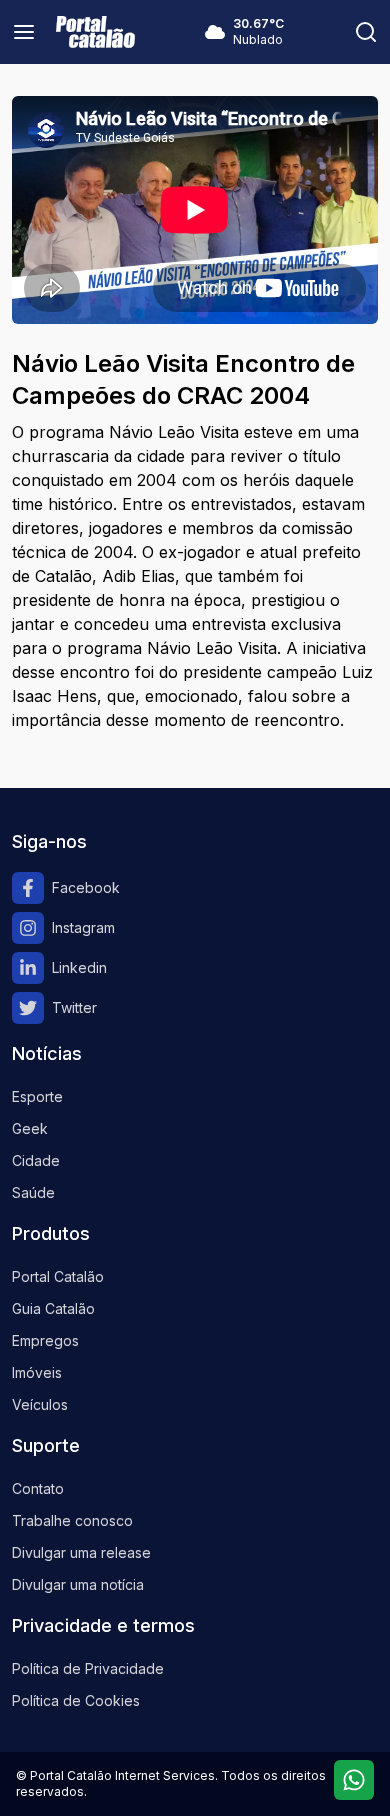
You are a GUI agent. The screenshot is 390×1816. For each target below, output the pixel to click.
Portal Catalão (58, 1276)
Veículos (40, 1404)
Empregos (45, 1340)
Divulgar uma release (81, 1552)
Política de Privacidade (88, 1668)
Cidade (36, 1160)
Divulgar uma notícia (78, 1584)
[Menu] (24, 32)
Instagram (83, 927)
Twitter (74, 1007)
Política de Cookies (76, 1700)
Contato (38, 1488)
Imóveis (37, 1372)
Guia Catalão (53, 1308)
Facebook (86, 887)
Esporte (37, 1096)
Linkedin (79, 967)
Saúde (33, 1192)
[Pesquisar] (366, 32)
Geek (30, 1128)
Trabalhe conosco (72, 1520)
